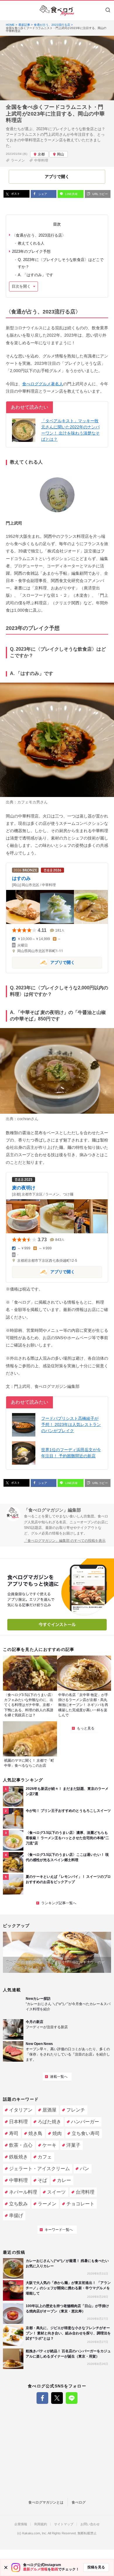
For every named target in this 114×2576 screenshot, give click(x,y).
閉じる (6, 2567)
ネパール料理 (23, 2192)
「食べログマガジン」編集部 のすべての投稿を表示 (65, 1541)
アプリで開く (43, 962)
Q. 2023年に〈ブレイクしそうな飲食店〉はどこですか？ (61, 263)
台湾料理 (85, 2192)
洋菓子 (73, 2145)
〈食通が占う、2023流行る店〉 (39, 235)
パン (84, 2169)
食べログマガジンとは (46, 2502)
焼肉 (57, 2133)
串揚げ (16, 2215)
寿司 (14, 2133)
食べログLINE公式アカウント (72, 2398)
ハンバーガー (85, 2122)
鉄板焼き (18, 2157)
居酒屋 (49, 2110)
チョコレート (80, 2204)
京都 (41, 154)
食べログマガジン (57, 11)
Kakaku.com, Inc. (35, 2533)
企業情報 (21, 2524)
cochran (24, 1119)
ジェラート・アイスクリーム (39, 2169)
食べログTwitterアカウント (57, 2398)
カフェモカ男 (29, 802)
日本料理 (18, 2122)
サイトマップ (64, 2524)
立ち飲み (18, 2204)
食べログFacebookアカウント (42, 2398)
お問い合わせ (90, 2524)
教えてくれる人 (31, 243)
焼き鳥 (35, 2133)
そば (42, 2180)
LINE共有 (71, 194)
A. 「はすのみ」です (36, 275)
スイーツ (56, 2192)
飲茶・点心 (21, 2145)
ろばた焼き (49, 2122)
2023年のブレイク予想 (31, 251)
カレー (64, 2180)
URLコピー (100, 194)
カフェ (45, 2157)
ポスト (15, 194)
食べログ (79, 2502)
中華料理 (41, 160)
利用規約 (41, 2524)
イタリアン (21, 2110)
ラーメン (18, 160)
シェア (42, 194)
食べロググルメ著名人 (43, 384)
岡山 (61, 154)
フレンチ (76, 2110)
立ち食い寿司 (86, 2133)
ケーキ (49, 2145)
